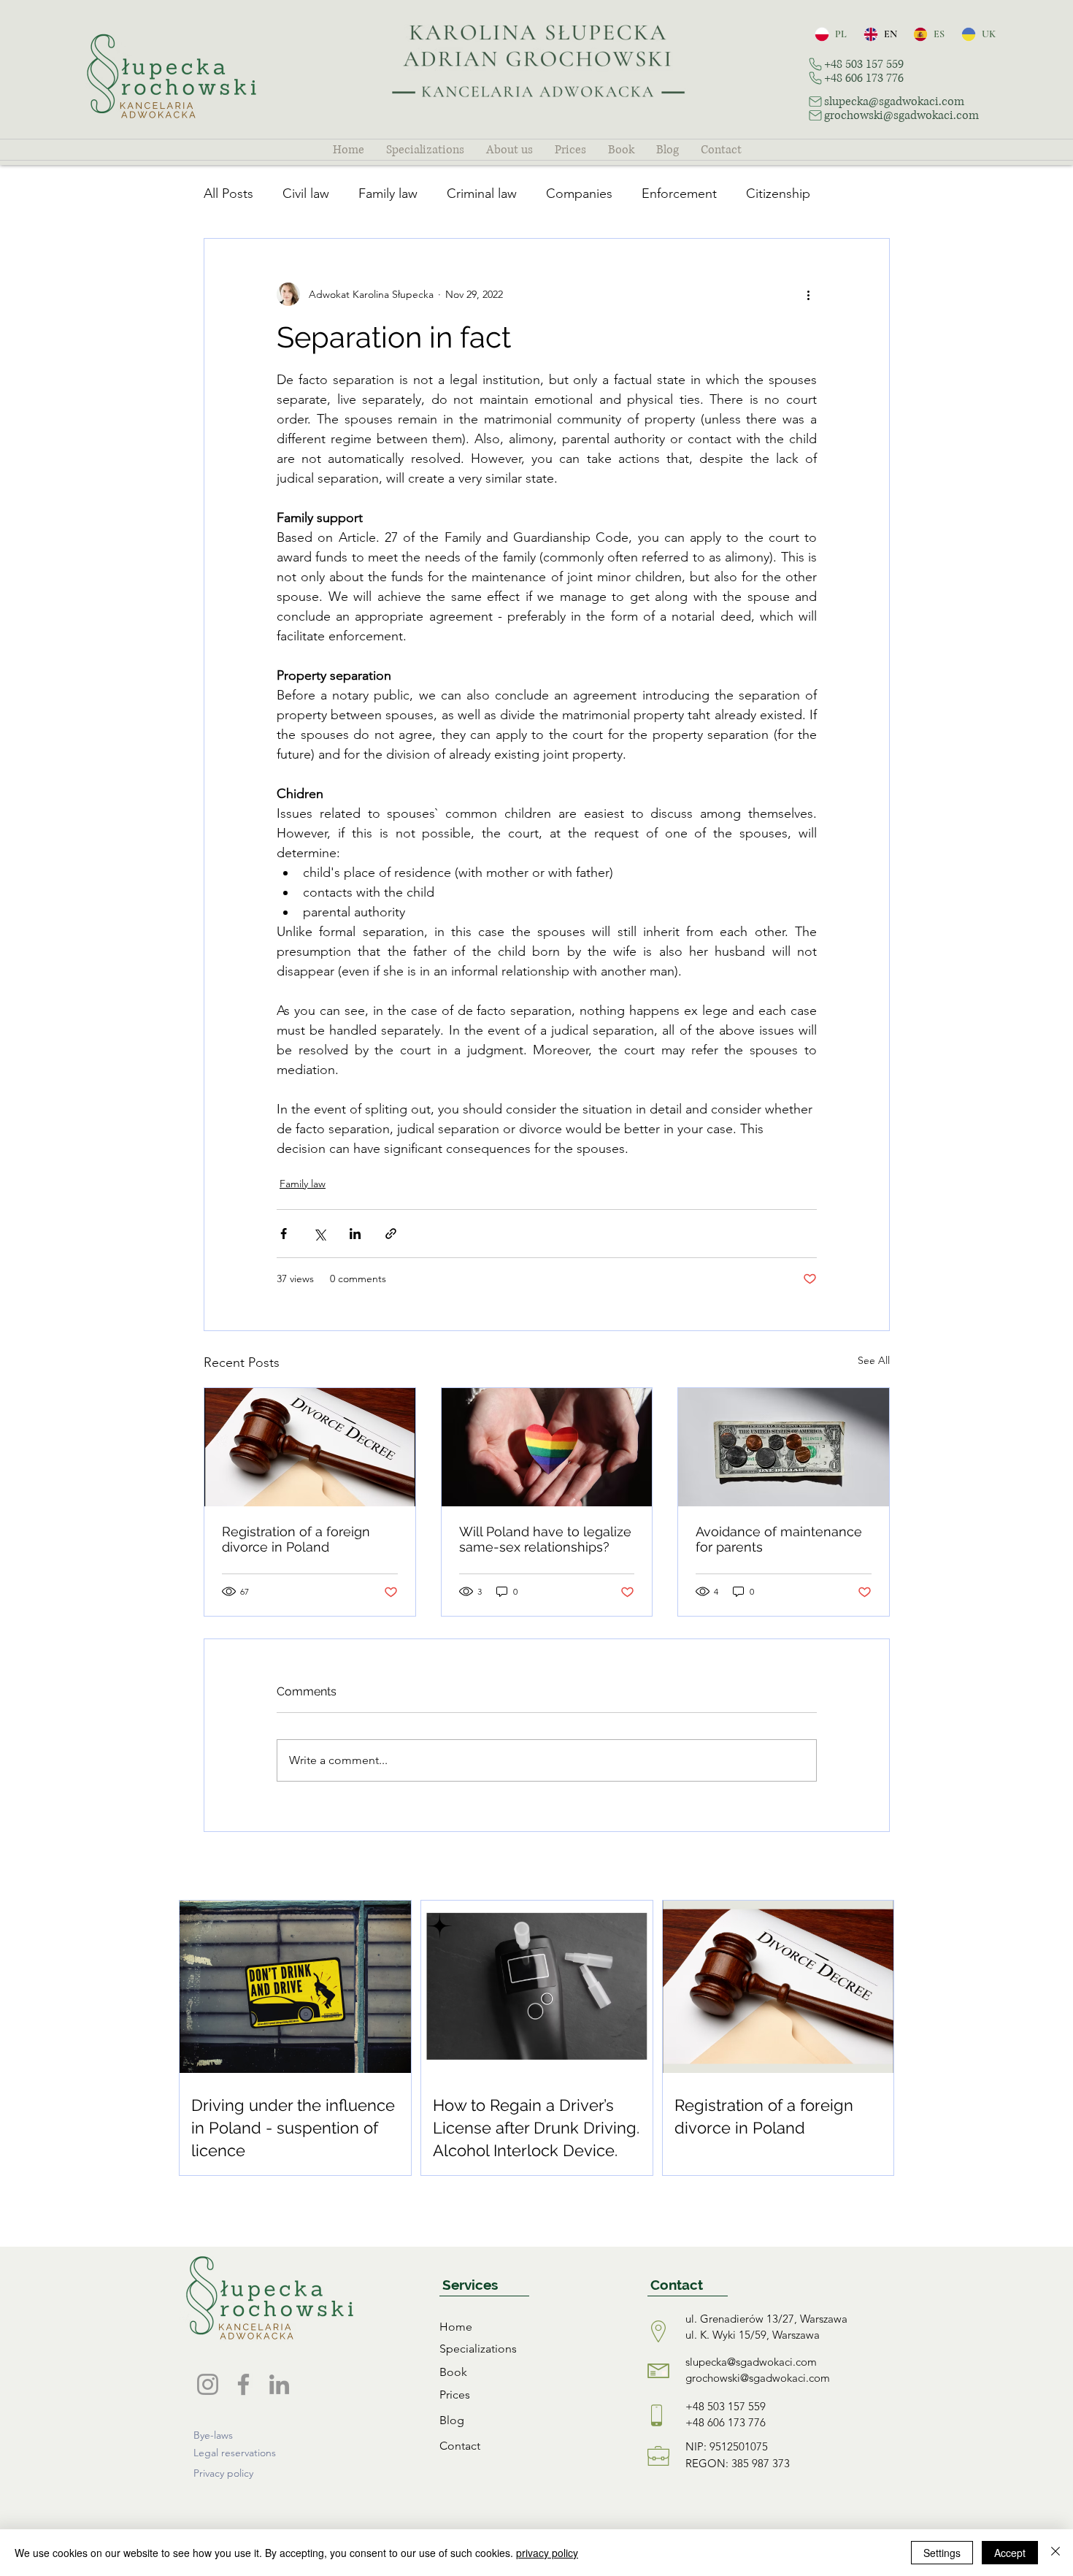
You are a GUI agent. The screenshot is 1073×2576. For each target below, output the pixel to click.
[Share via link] (391, 1234)
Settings (942, 2553)
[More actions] (808, 294)
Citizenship (778, 193)
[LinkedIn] (279, 2384)
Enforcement (679, 193)
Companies (579, 193)
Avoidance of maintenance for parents (779, 1539)
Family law (388, 193)
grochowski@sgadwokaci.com (758, 2378)
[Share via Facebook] (284, 1234)
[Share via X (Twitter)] (319, 1234)
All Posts (228, 193)
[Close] (1055, 2553)
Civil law (306, 193)
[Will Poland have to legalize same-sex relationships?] (547, 1447)
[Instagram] (208, 2384)
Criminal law (482, 193)
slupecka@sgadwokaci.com (751, 2362)
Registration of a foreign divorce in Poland (296, 1539)
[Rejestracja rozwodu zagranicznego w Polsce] (310, 1447)
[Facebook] (243, 2384)
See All (874, 1360)
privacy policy (547, 2553)
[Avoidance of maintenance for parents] (784, 1447)
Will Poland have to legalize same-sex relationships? (545, 1539)
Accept (1010, 2553)
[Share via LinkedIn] (355, 1234)
